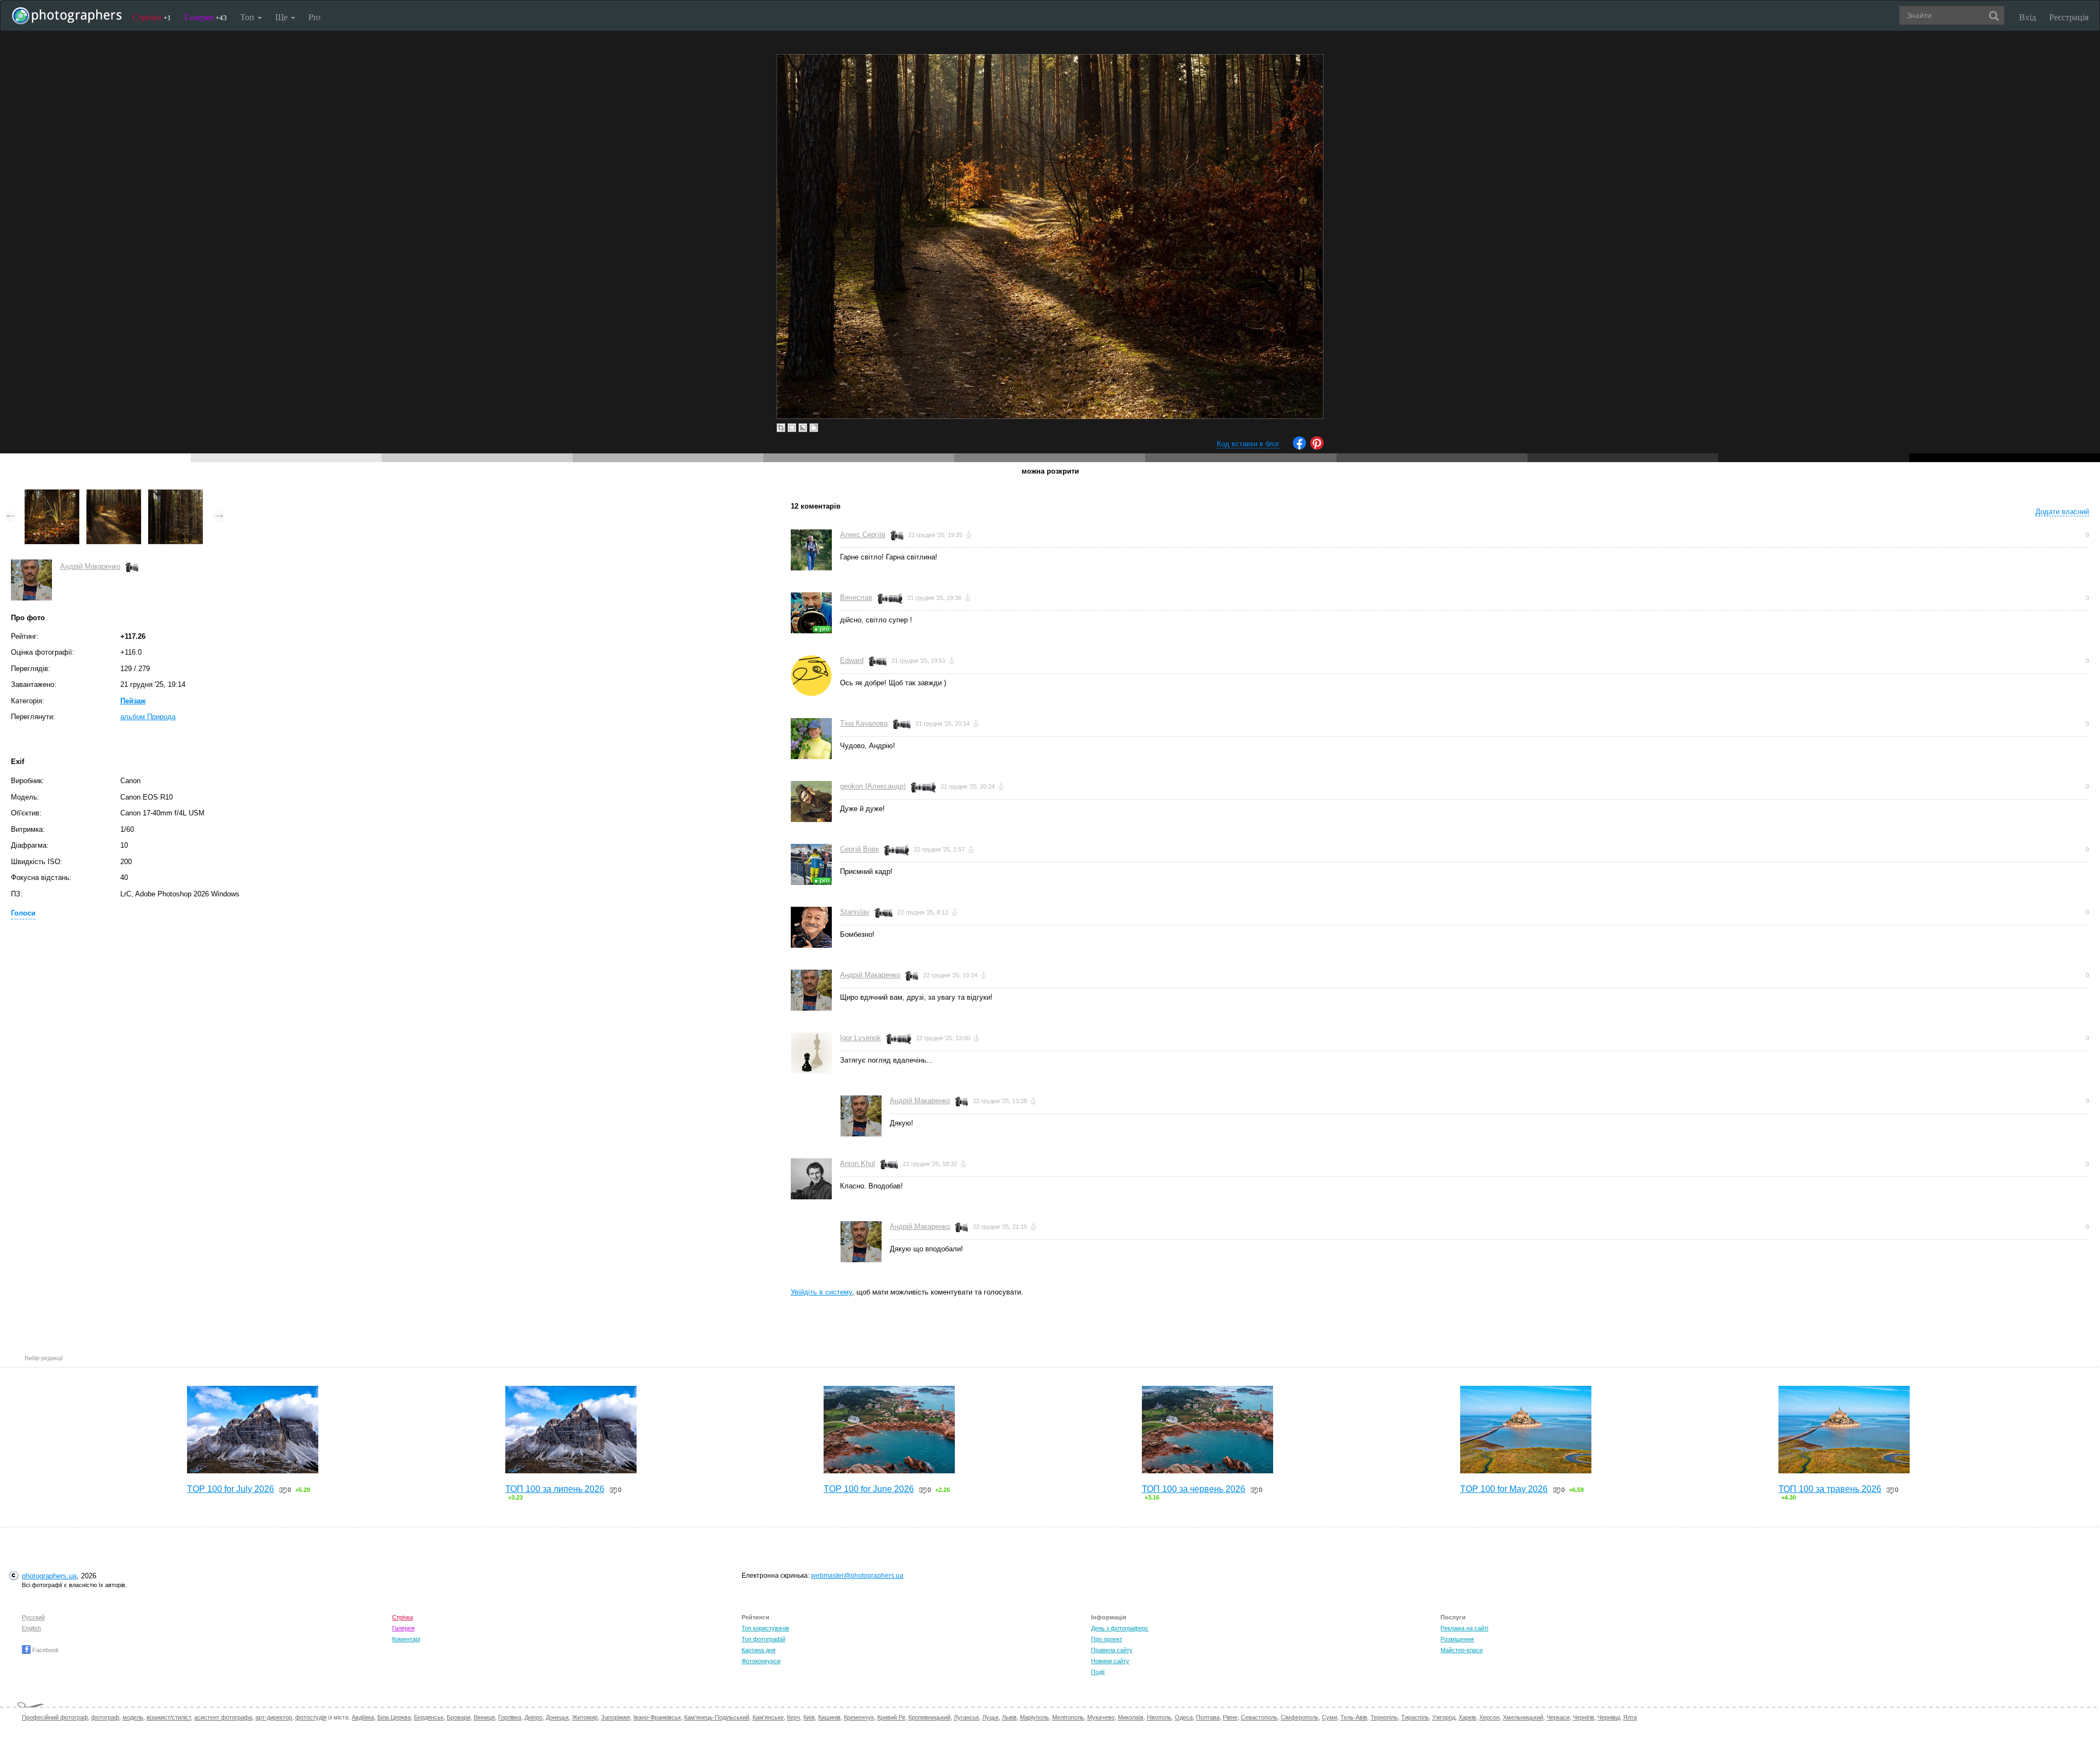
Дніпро (533, 1717)
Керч (794, 1717)
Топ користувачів (765, 1628)
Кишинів (829, 1717)
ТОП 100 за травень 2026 (1830, 1489)
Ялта (1630, 1717)
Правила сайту (1112, 1650)
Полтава (1208, 1717)
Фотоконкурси (761, 1661)
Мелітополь (1068, 1717)
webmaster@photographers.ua (857, 1576)
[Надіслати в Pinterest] (1317, 447)
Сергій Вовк (859, 849)
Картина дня (759, 1650)
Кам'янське (768, 1717)
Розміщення (1457, 1639)
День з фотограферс (1120, 1628)
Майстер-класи (1462, 1650)
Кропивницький (929, 1717)
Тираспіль (1415, 1717)
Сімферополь (1300, 1717)
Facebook (45, 1650)
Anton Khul (857, 1164)
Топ (248, 17)
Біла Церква (394, 1717)
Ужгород (1444, 1717)
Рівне (1230, 1717)
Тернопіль (1384, 1717)
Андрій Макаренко (90, 566)
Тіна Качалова (864, 723)
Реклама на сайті (1464, 1628)
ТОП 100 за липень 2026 (555, 1489)
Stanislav (855, 912)
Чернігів (1583, 1717)
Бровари (459, 1717)
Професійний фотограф (55, 1717)
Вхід (2028, 17)
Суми (1329, 1717)
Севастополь (1259, 1717)
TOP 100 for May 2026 (1504, 1489)
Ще (282, 17)
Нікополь (1159, 1717)
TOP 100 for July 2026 (231, 1489)
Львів (1009, 1717)
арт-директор (274, 1717)
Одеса (1184, 1717)
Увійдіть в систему (821, 1292)
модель (133, 1717)
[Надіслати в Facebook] (1299, 447)
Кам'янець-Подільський (717, 1717)
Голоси (23, 913)
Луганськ (966, 1717)
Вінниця (484, 1717)
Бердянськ (429, 1717)
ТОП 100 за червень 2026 (1194, 1489)
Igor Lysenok (861, 1038)
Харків (1467, 1717)
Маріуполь (1034, 1717)
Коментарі (406, 1639)
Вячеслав (856, 597)
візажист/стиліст (169, 1717)
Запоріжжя (616, 1717)
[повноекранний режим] (814, 428)
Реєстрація (2069, 17)
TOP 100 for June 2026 (869, 1489)
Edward (852, 660)
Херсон (1489, 1717)
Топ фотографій (763, 1639)
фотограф (105, 1717)
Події (1098, 1672)
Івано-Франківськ (657, 1717)
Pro (314, 17)
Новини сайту (1110, 1661)
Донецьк (557, 1717)
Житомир (585, 1717)
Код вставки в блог (1248, 444)
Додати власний (2062, 512)
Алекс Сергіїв (863, 535)
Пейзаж (133, 701)
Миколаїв (1131, 1717)
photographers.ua (49, 1576)
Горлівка (510, 1717)
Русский (33, 1617)
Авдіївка (363, 1717)
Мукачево (1101, 1717)
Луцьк (990, 1717)
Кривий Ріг (891, 1717)
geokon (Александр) (873, 786)
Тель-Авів (1354, 1717)
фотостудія (311, 1717)
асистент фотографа (223, 1717)
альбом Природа (148, 717)
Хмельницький (1523, 1717)
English (31, 1628)
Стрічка (152, 17)
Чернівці (1609, 1717)
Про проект (1107, 1639)
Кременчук (859, 1717)
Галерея (206, 17)
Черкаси (1558, 1717)
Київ (809, 1717)
